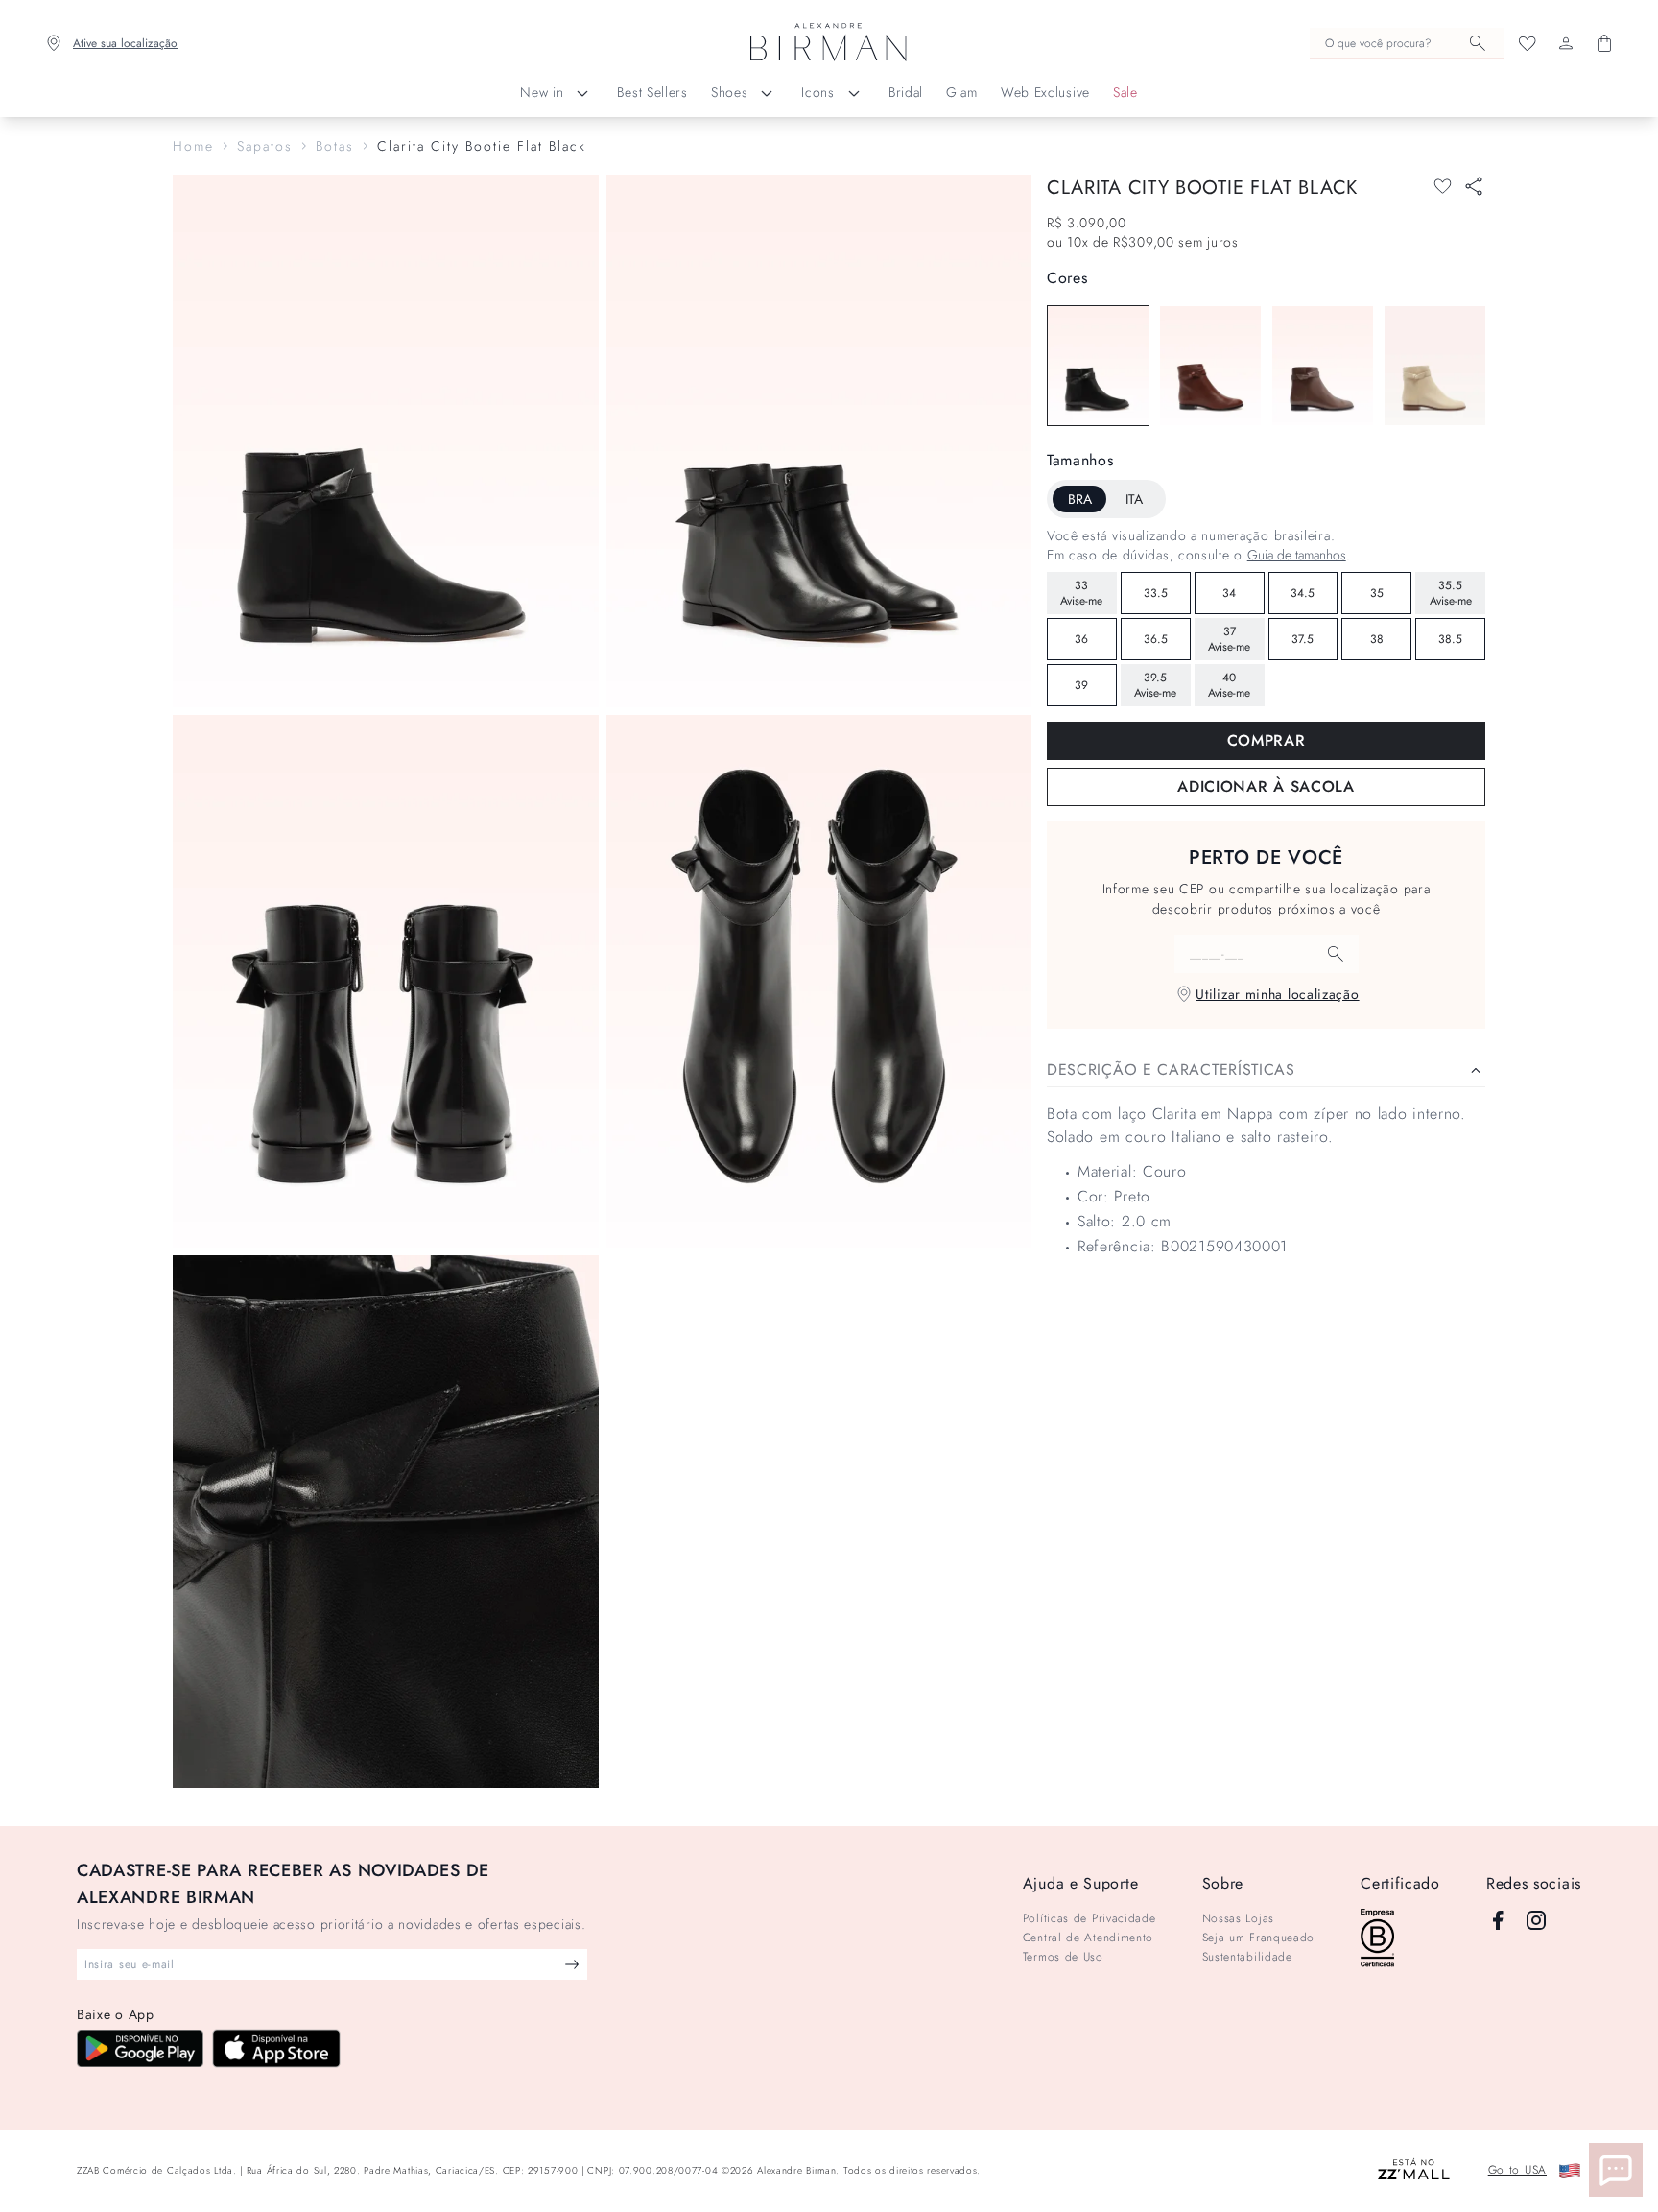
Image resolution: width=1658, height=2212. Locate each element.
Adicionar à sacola (1266, 786)
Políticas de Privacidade (1090, 1918)
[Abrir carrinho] (1604, 43)
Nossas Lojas (1238, 1918)
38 (1377, 639)
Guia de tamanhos (1297, 555)
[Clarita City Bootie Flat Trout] (1323, 366)
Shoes (730, 92)
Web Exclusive (1045, 92)
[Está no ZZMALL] (1414, 2170)
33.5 (1156, 593)
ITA (1134, 499)
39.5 (1155, 685)
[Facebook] (1498, 1920)
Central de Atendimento (1088, 1938)
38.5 (1450, 639)
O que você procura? (1378, 43)
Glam (962, 92)
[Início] (829, 43)
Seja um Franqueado (1259, 1938)
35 (1377, 593)
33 (1081, 593)
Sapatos (265, 146)
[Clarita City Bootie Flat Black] (1098, 366)
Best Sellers (652, 92)
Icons (818, 92)
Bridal (906, 92)
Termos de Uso (1063, 1957)
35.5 (1451, 593)
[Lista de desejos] (1528, 43)
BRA (1080, 499)
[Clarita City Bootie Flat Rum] (1210, 366)
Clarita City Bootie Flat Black (482, 146)
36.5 (1156, 639)
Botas (335, 146)
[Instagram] (1536, 1920)
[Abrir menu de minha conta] (1566, 43)
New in (542, 92)
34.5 (1303, 593)
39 (1081, 685)
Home (193, 146)
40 (1229, 685)
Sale (1125, 92)
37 (1229, 639)
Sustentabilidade (1247, 1957)
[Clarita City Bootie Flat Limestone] (1435, 366)
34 (1229, 593)
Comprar (1267, 740)
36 (1081, 639)
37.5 (1303, 639)
